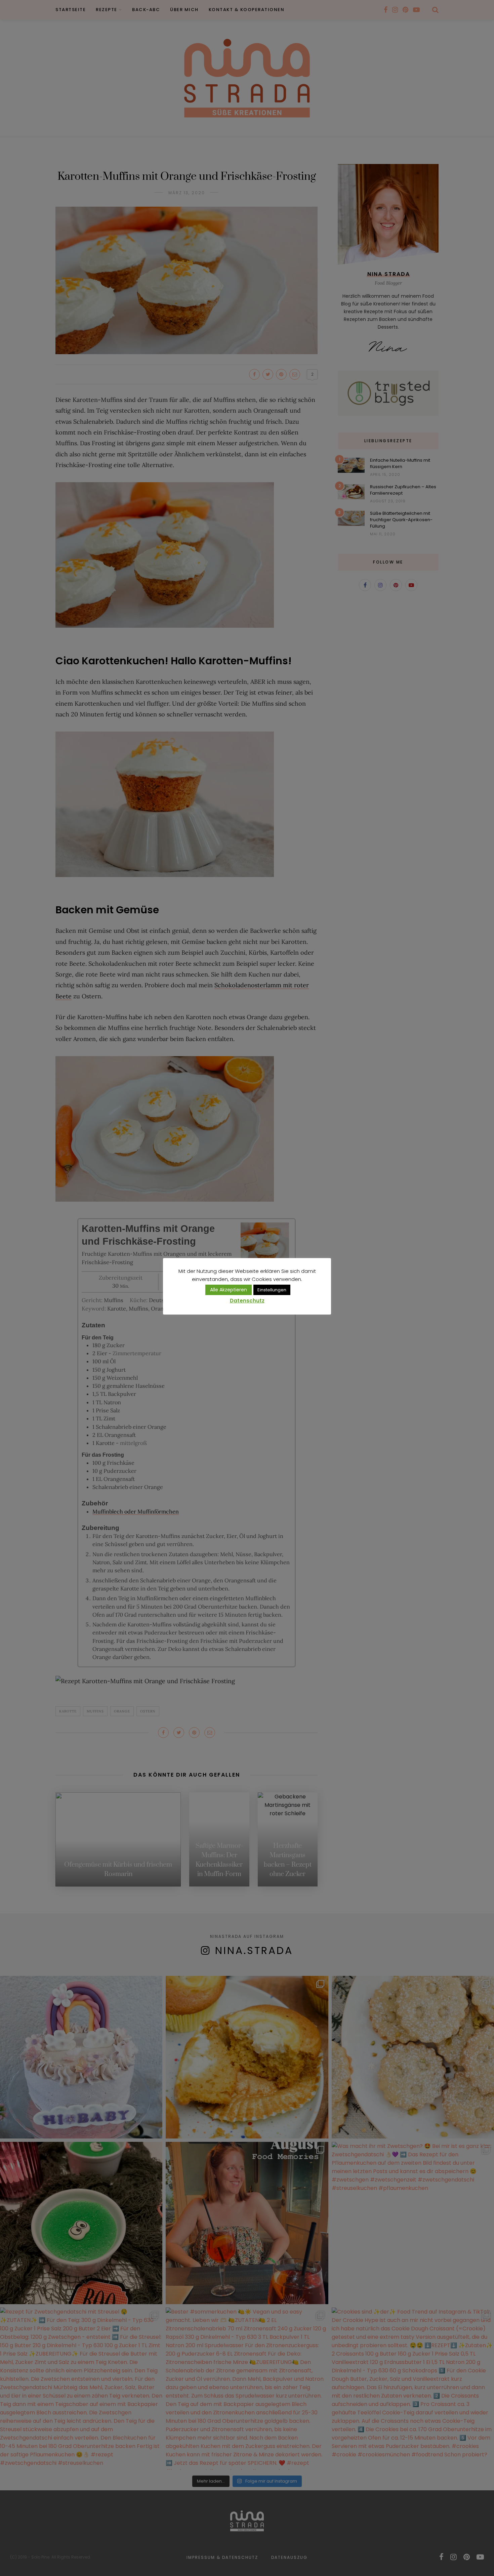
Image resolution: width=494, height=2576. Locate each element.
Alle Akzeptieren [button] (229, 1290)
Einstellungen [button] (272, 1290)
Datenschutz (247, 1301)
